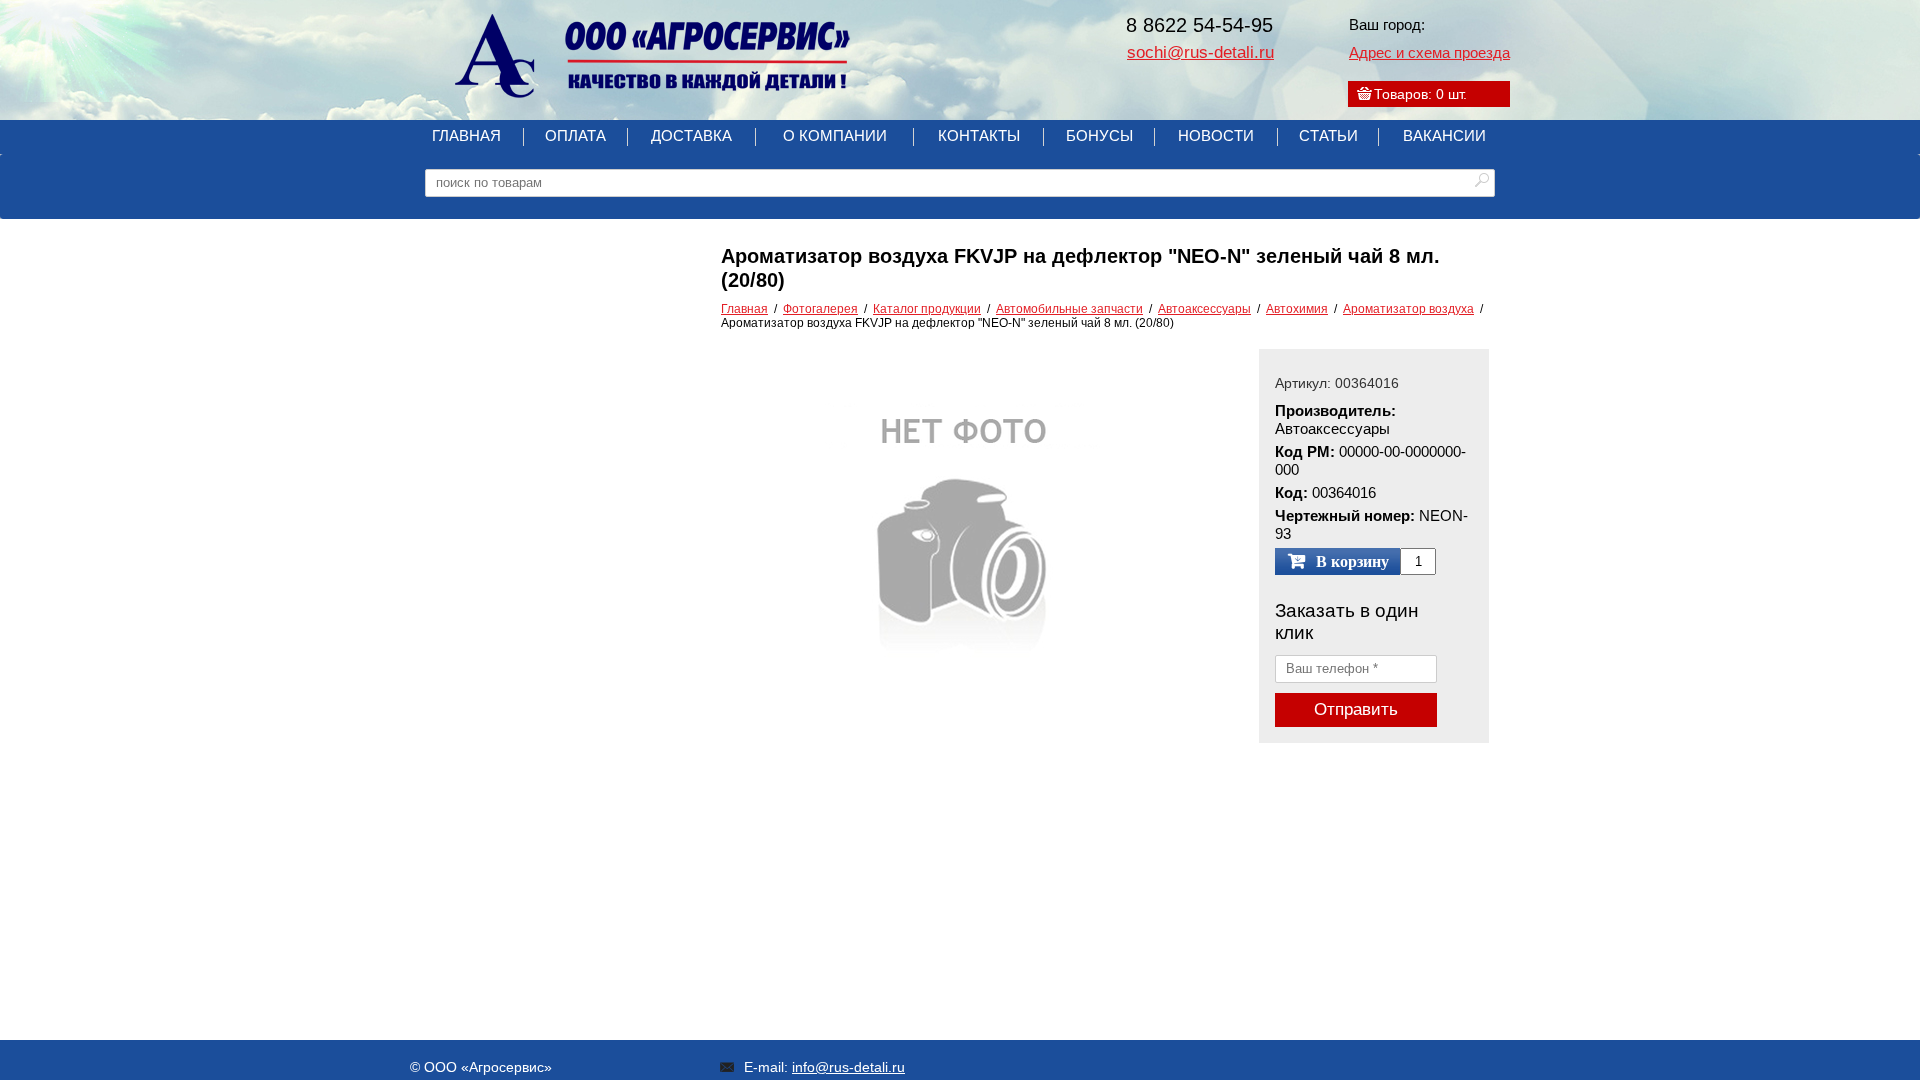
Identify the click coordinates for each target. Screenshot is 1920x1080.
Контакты (979, 135)
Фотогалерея (820, 309)
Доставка (691, 135)
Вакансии (1444, 135)
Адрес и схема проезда (1429, 52)
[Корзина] (1364, 94)
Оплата (575, 135)
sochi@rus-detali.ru (1200, 52)
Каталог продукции (927, 309)
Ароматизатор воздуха (1408, 309)
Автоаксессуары (1204, 309)
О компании (835, 135)
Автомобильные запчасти (1069, 309)
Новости (1216, 135)
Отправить (1356, 709)
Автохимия (1297, 309)
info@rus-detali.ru (848, 1067)
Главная (466, 135)
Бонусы (1099, 135)
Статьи (1328, 135)
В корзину (1352, 561)
